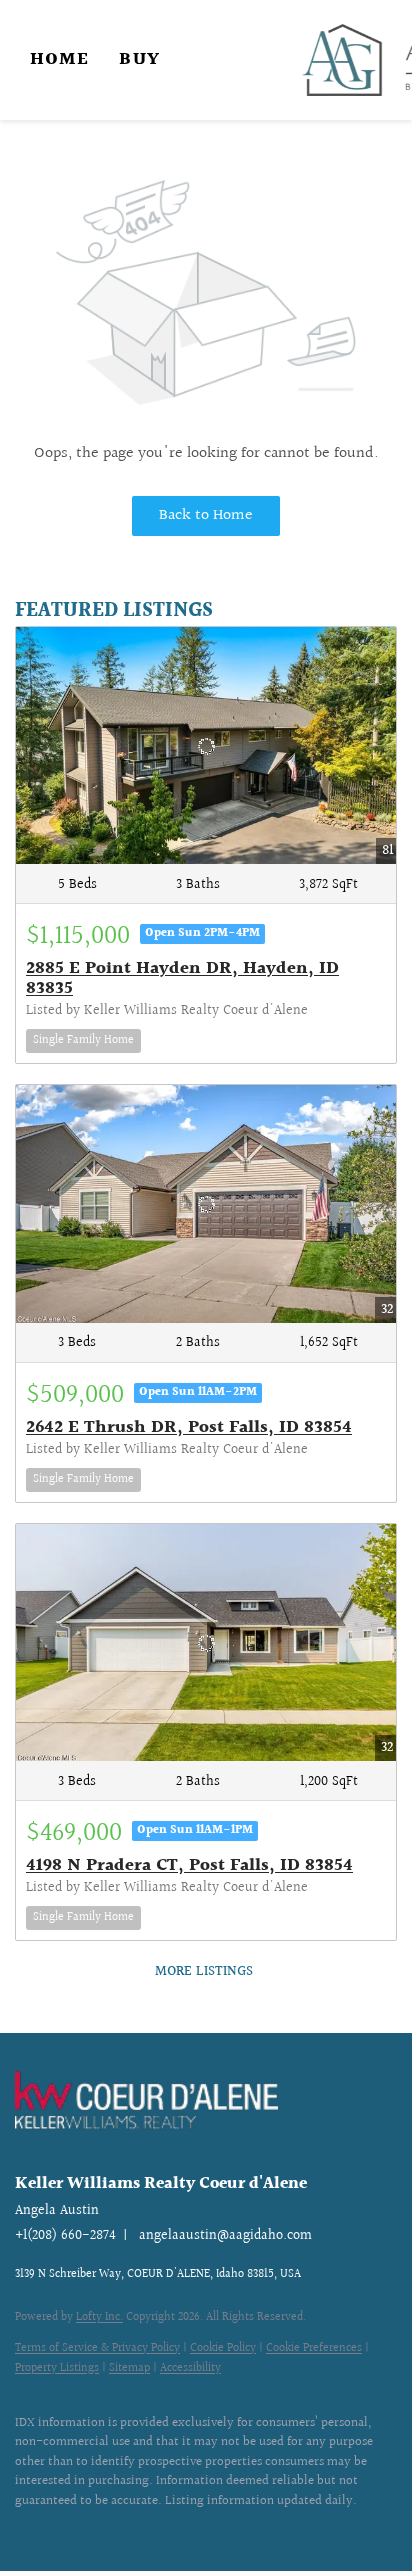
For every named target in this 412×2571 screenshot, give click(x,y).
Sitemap (129, 2368)
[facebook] (25, 2531)
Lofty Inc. (99, 2317)
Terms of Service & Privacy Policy (97, 2348)
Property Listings (57, 2368)
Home (59, 59)
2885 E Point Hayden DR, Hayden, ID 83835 (182, 978)
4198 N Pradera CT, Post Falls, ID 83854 (189, 1865)
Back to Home (206, 515)
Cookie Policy (223, 2348)
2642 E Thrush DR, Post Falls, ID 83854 (189, 1427)
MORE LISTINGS (204, 1972)
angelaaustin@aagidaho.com (225, 2236)
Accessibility (190, 2368)
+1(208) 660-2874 (65, 2236)
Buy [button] (139, 59)
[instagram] (65, 2531)
